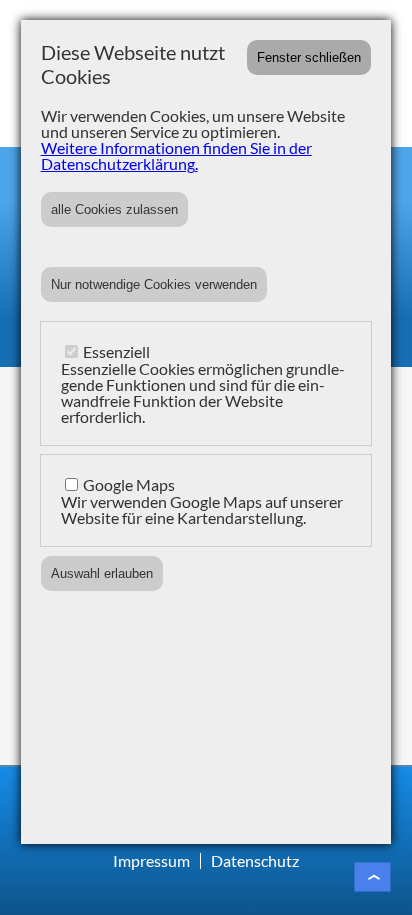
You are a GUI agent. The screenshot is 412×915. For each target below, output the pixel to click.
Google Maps (129, 484)
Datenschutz (255, 860)
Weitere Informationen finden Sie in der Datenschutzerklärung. (176, 155)
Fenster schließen (309, 57)
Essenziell (116, 351)
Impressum (151, 860)
